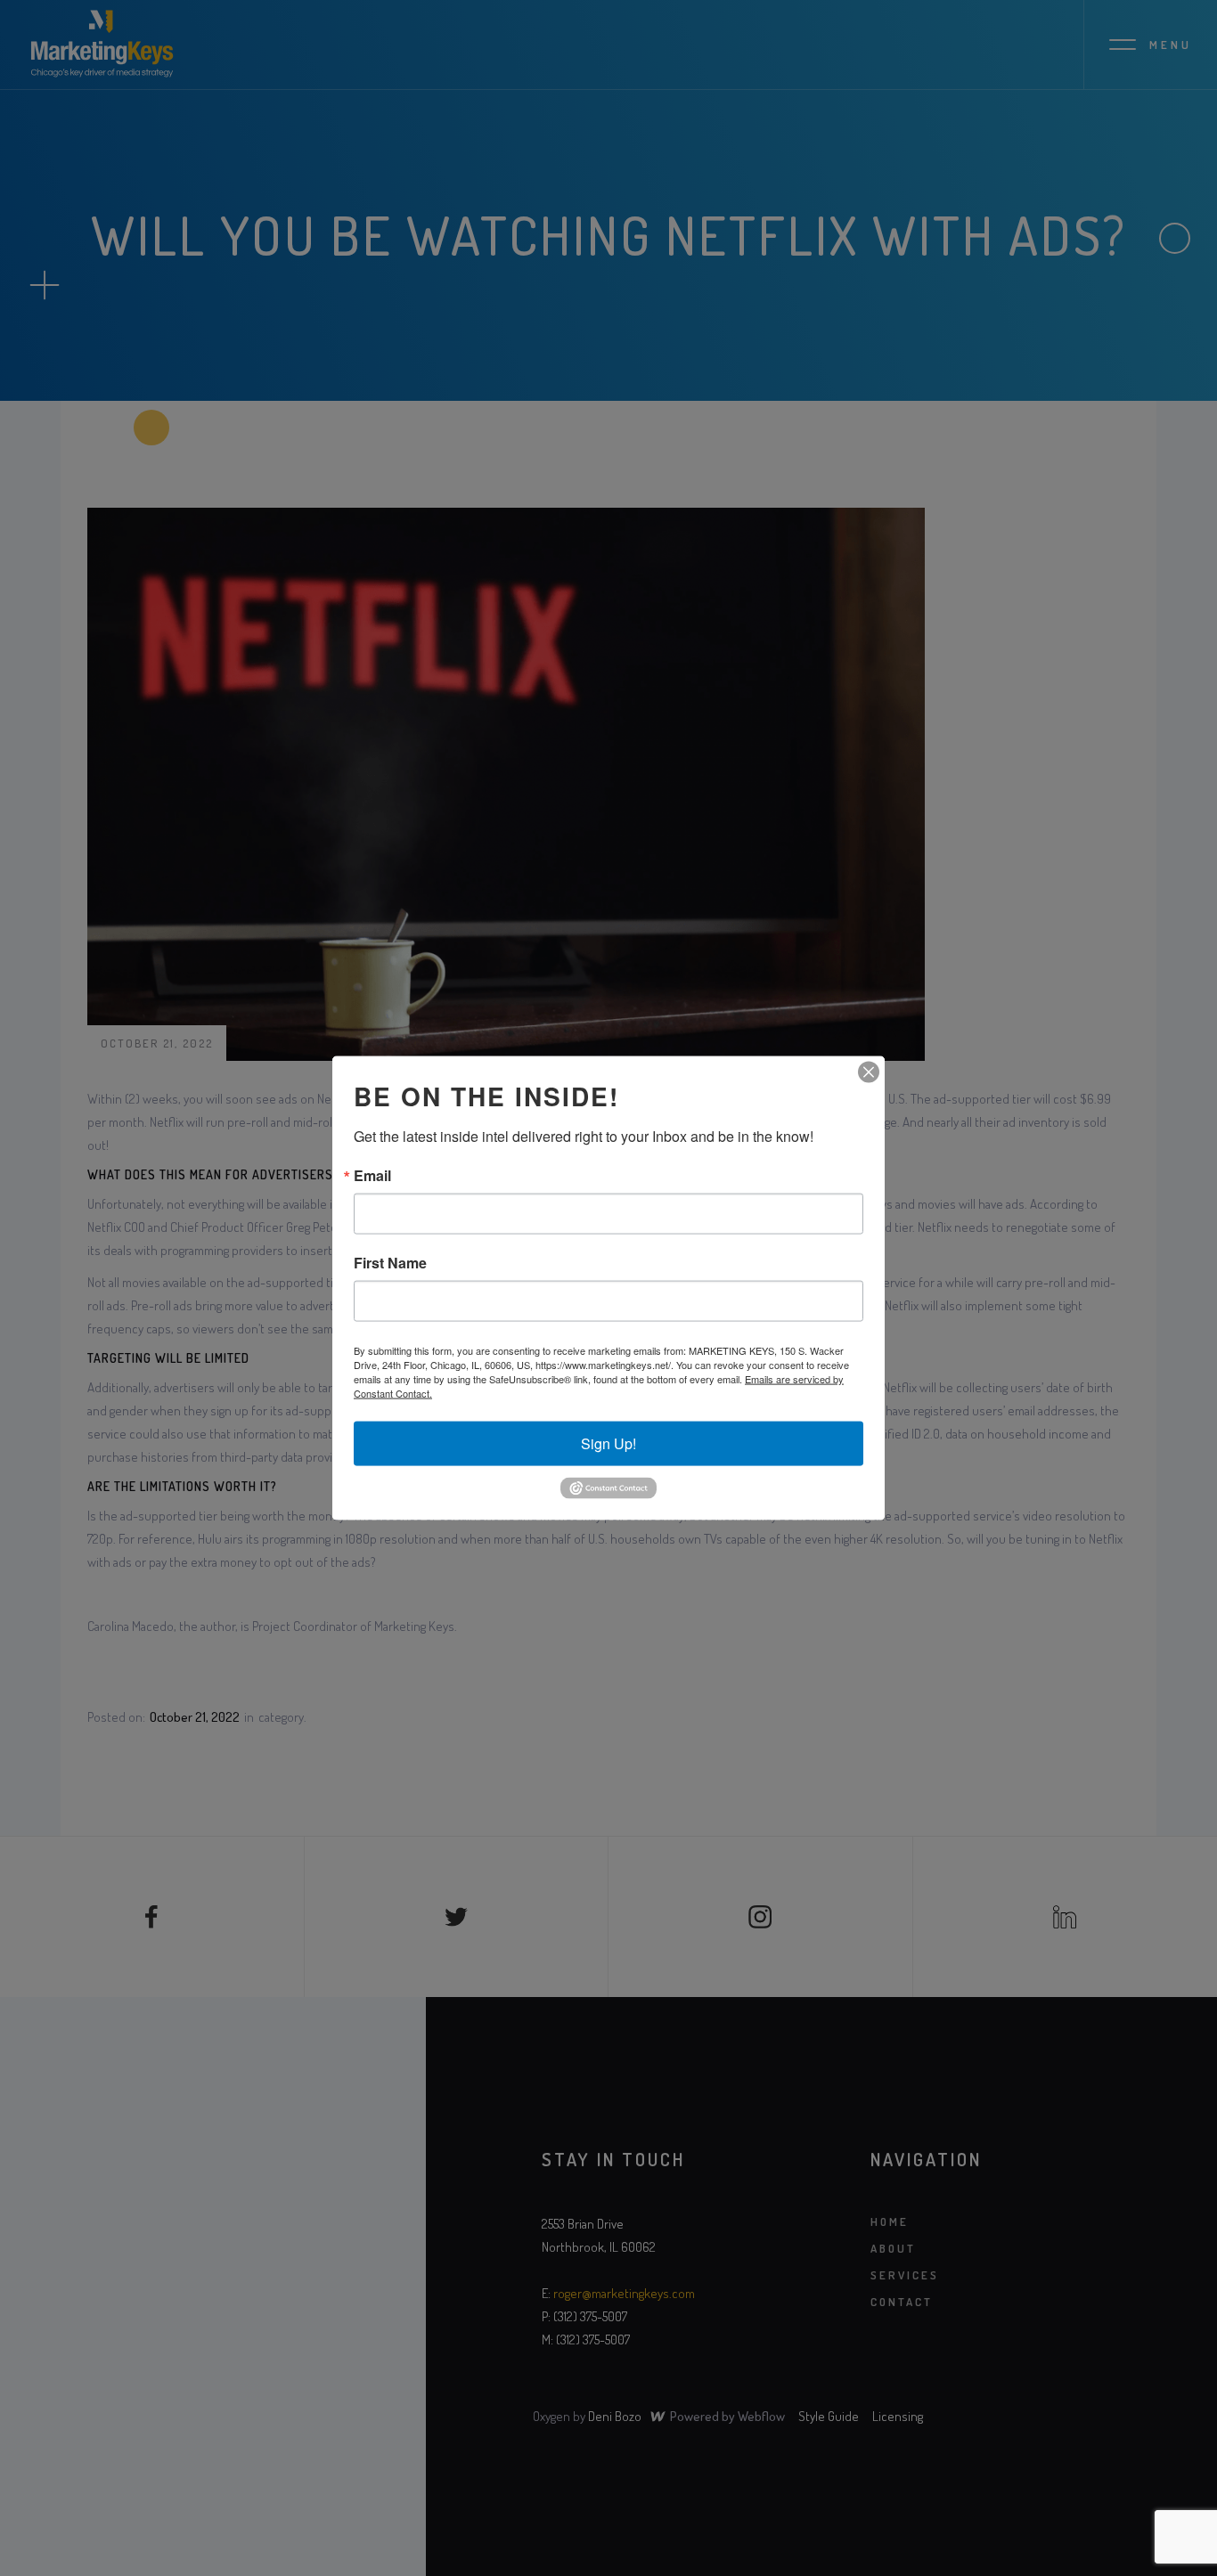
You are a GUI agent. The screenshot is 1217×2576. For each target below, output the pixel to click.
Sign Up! (608, 1443)
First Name (390, 1263)
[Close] (869, 1072)
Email (372, 1176)
